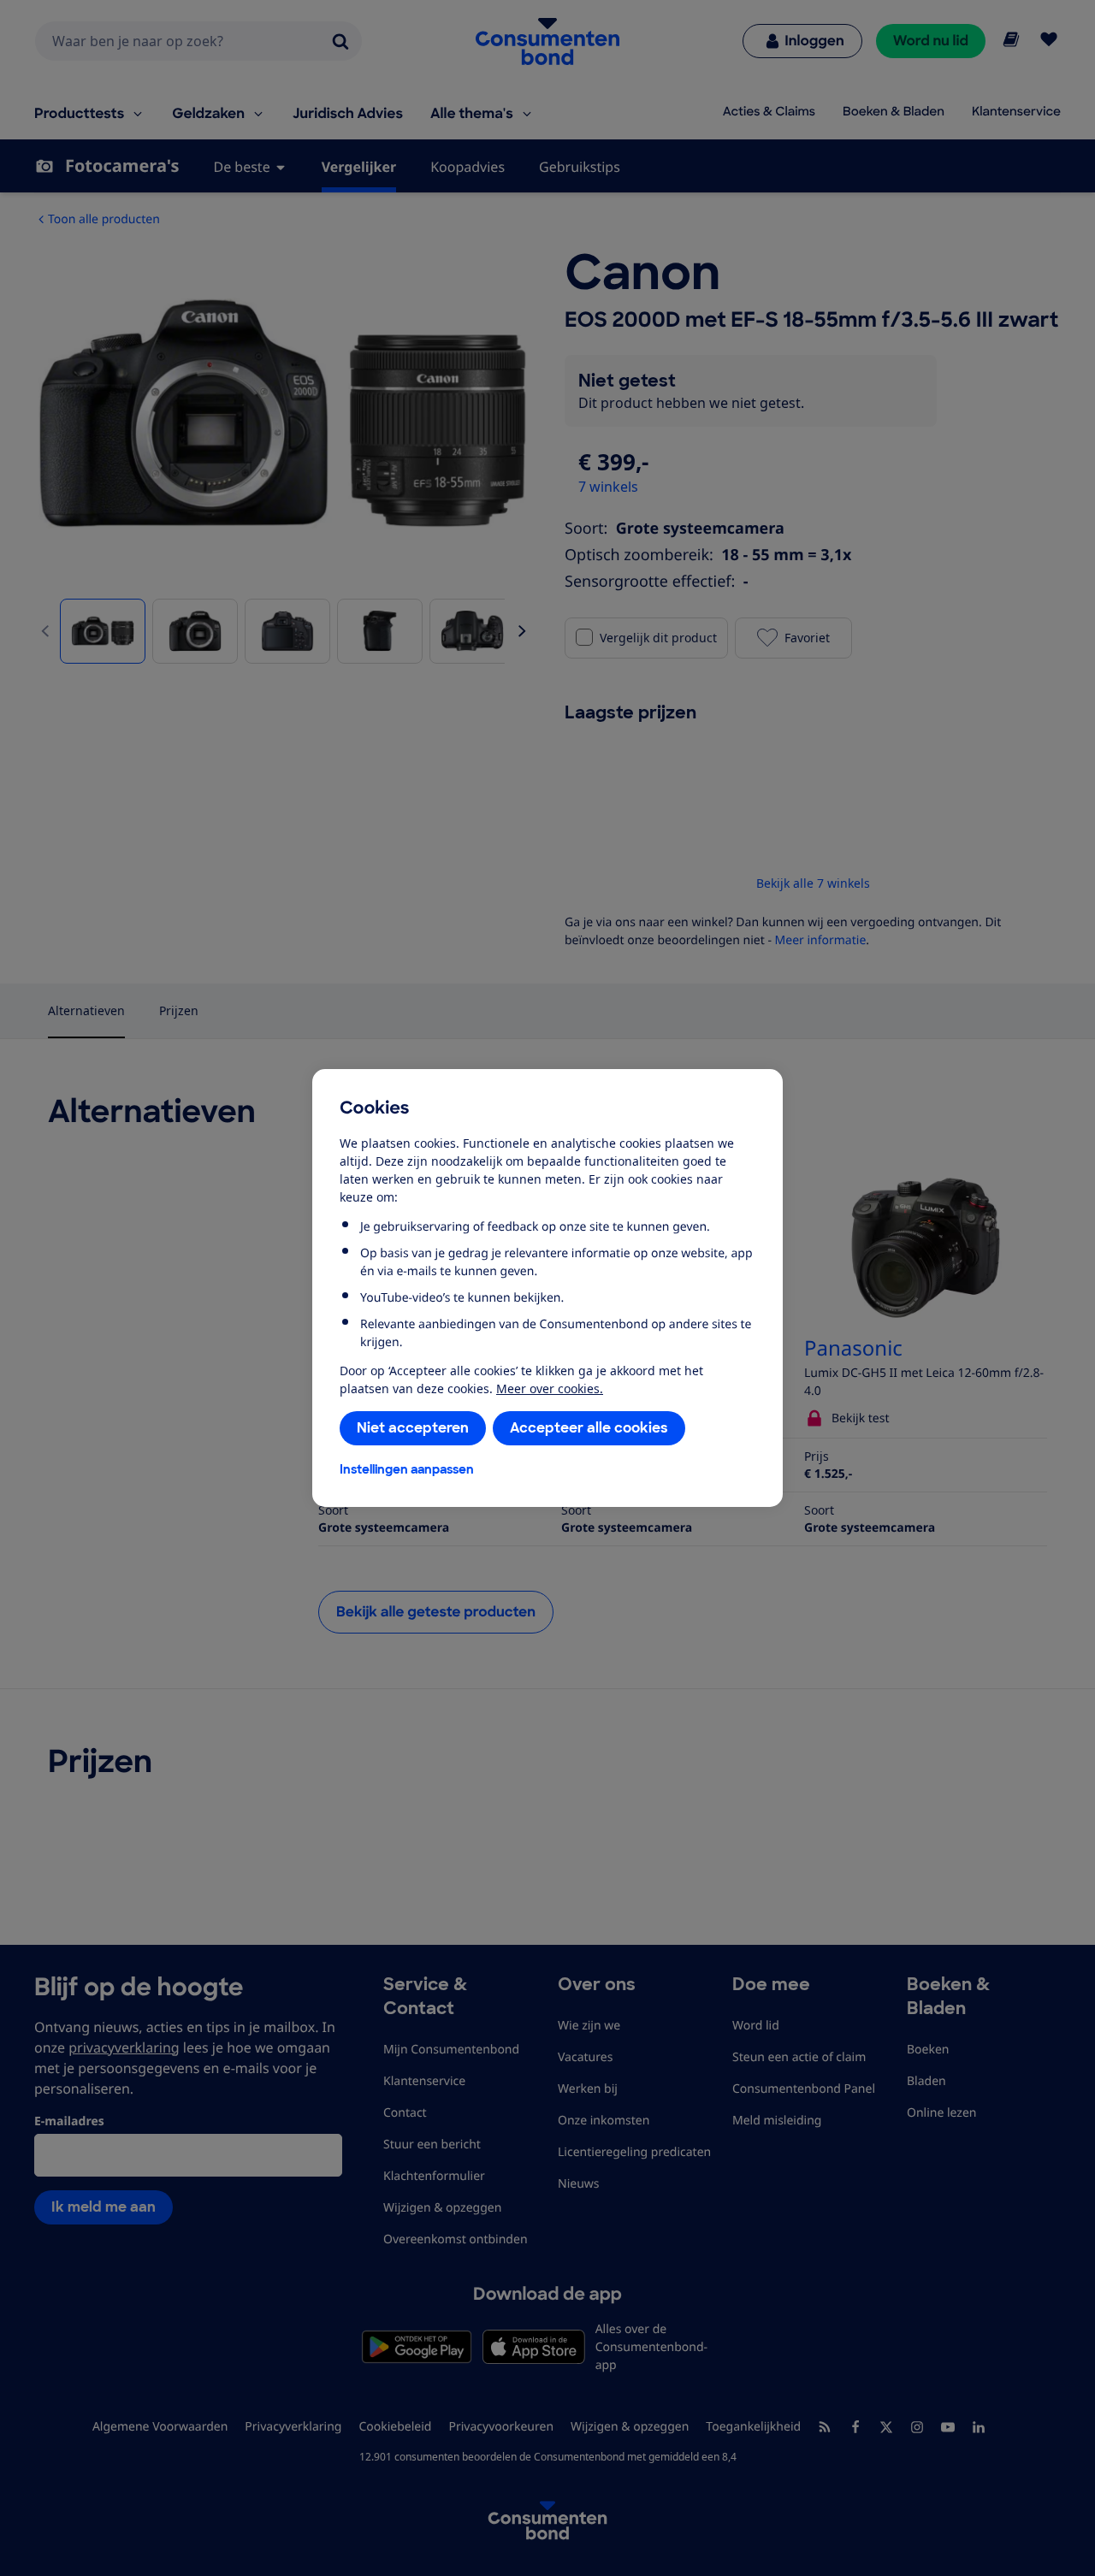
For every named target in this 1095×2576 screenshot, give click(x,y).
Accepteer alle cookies (589, 1428)
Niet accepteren (413, 1428)
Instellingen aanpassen (407, 1469)
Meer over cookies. (550, 1388)
